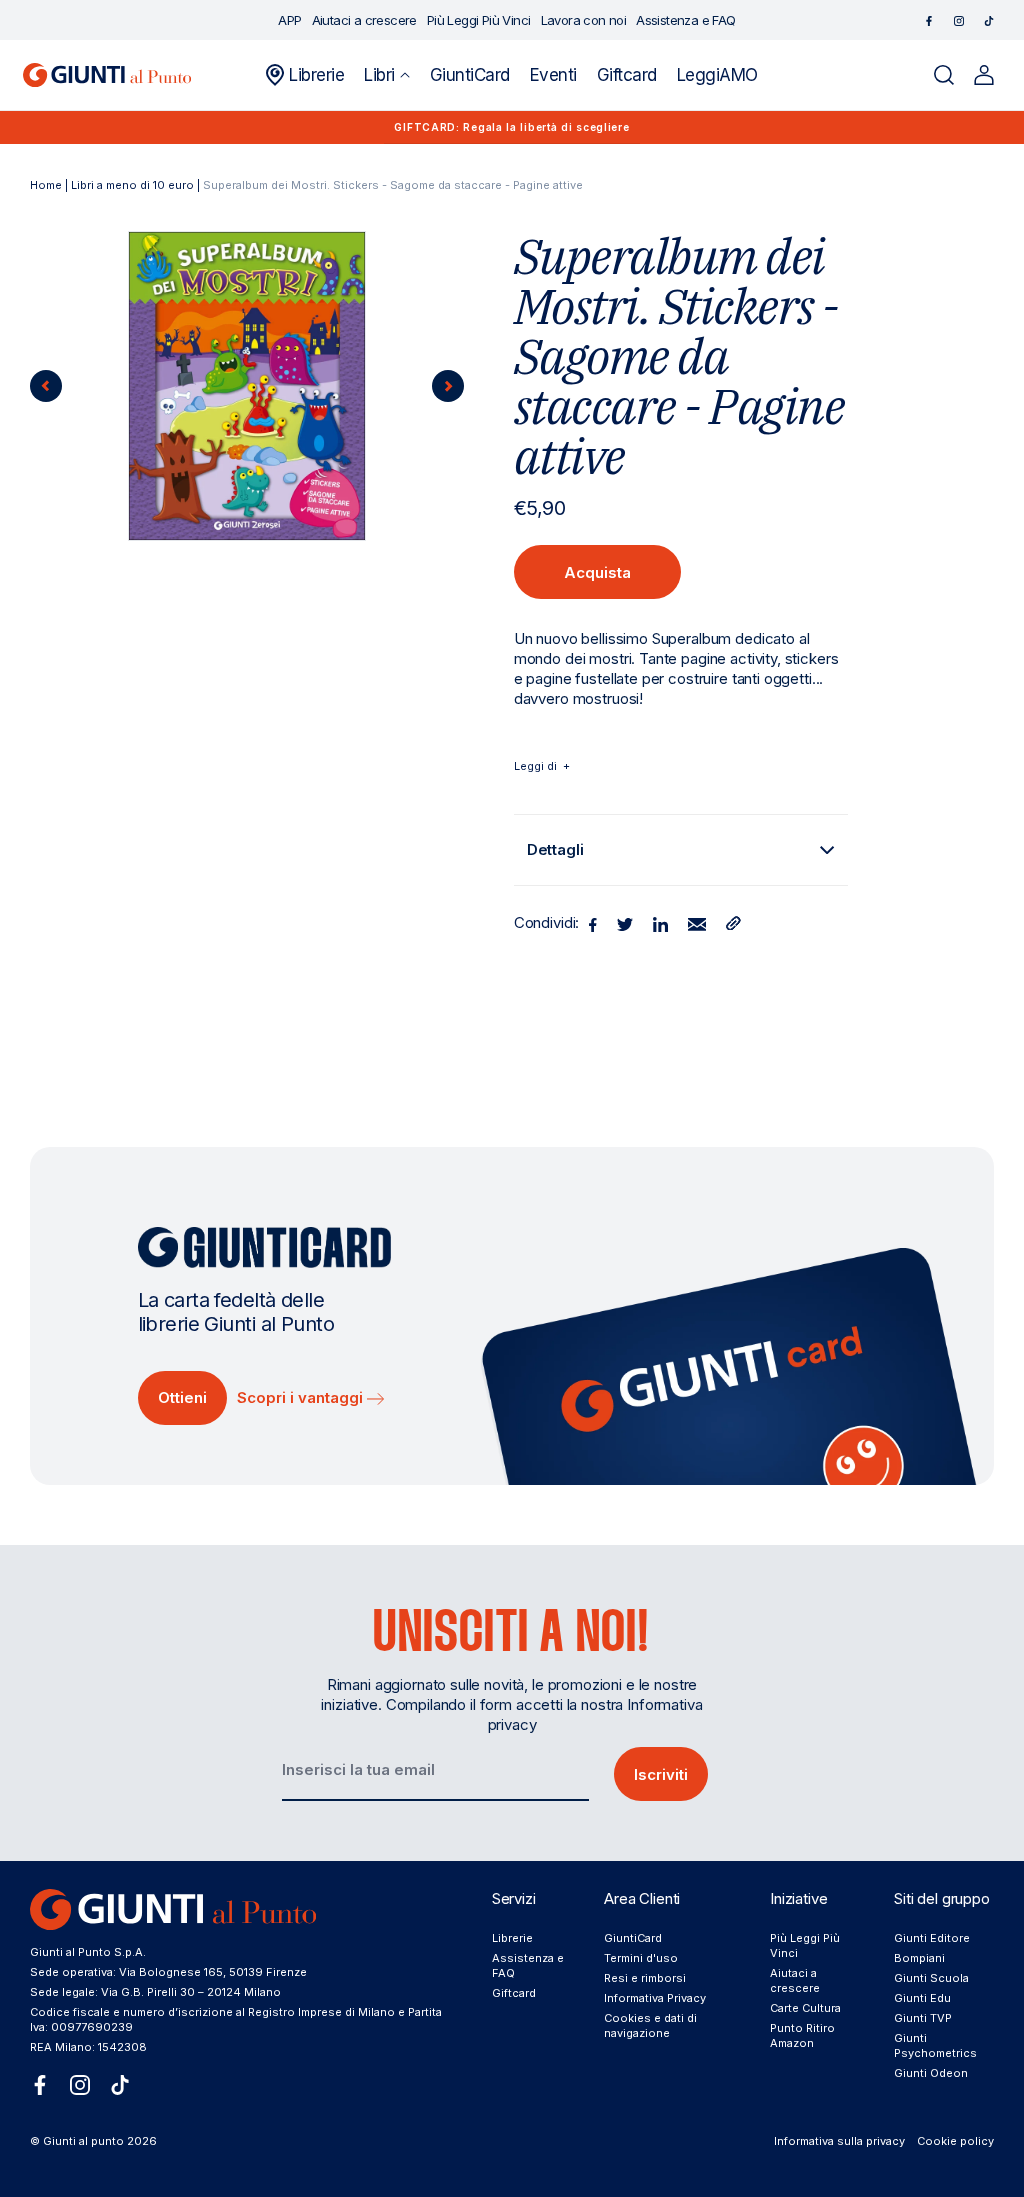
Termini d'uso (641, 1958)
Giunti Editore (932, 1938)
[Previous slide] (46, 386)
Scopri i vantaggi (302, 1397)
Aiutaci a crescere (795, 1980)
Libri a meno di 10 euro (132, 185)
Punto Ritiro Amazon (802, 2035)
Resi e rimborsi (645, 1978)
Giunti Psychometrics (935, 2045)
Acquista (597, 572)
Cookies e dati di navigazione (650, 2025)
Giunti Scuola (931, 1978)
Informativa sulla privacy (839, 2141)
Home (46, 185)
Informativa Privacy (655, 1998)
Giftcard (514, 1993)
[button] (386, 75)
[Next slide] (448, 386)
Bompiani (919, 1958)
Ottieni (182, 1397)
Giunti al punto (83, 2141)
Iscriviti (661, 1774)
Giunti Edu (922, 1998)
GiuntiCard (633, 1938)
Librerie (512, 1938)
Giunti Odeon (931, 2073)
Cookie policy (955, 2141)
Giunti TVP (923, 2018)
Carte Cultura (805, 2008)
